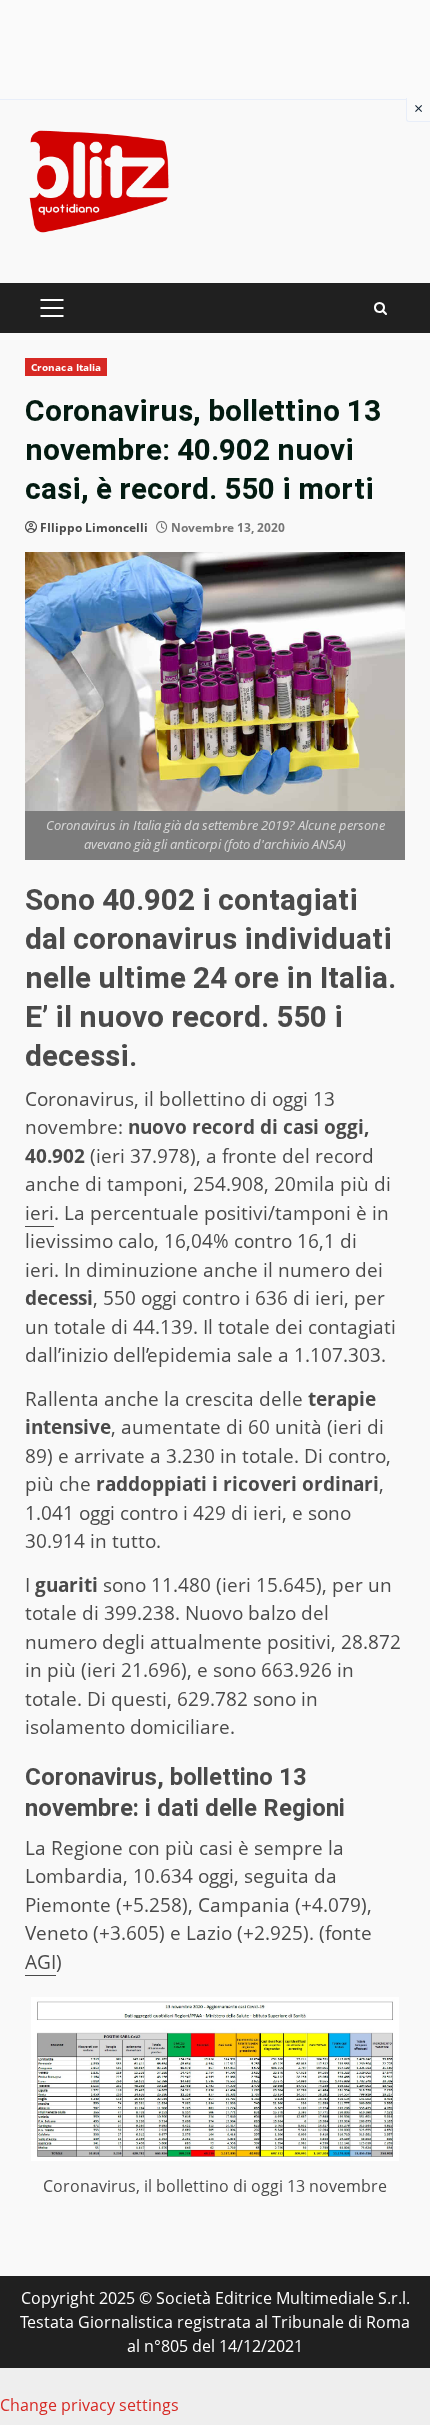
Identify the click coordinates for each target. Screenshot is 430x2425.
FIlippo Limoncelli (94, 527)
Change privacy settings (89, 2405)
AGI (40, 1962)
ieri (39, 1213)
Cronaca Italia (66, 367)
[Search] (380, 308)
